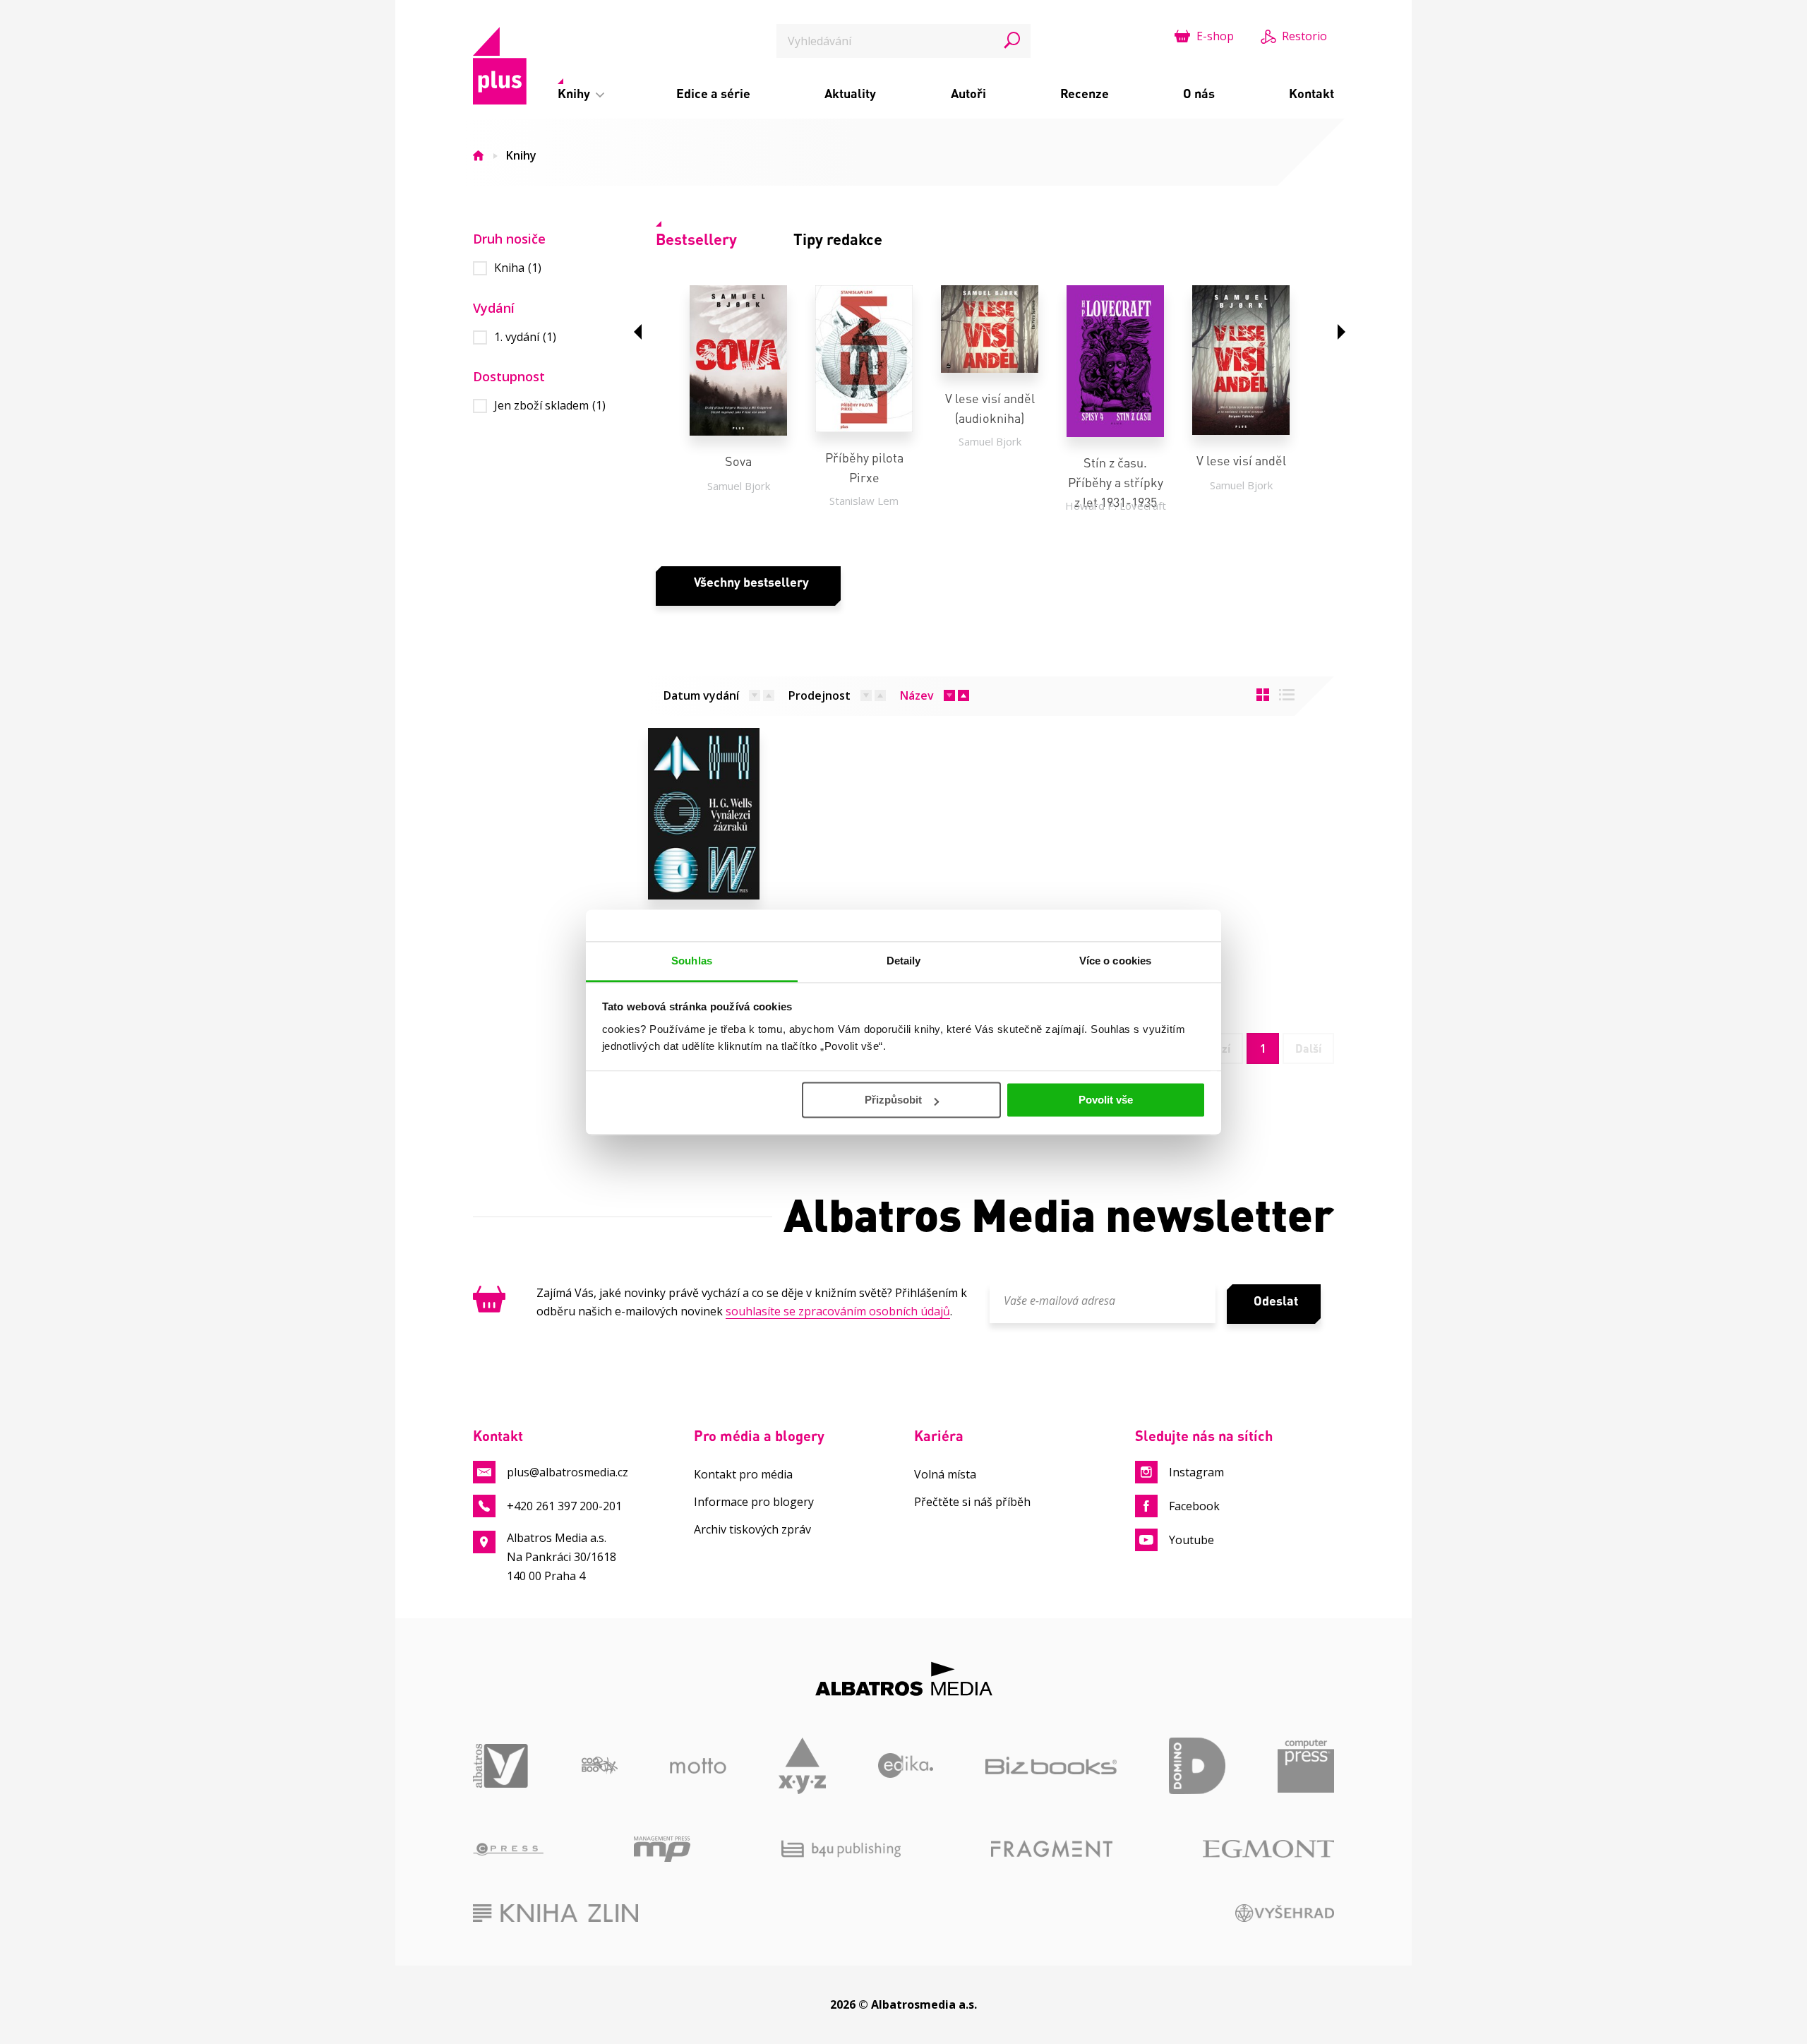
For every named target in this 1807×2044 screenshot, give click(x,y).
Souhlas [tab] (692, 961)
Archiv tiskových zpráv (752, 1529)
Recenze (1085, 93)
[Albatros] (501, 1766)
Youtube (1191, 1540)
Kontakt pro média (743, 1474)
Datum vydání (701, 695)
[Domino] (1197, 1766)
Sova (738, 461)
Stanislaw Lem (864, 501)
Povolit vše (1106, 1100)
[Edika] (906, 1766)
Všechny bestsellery (751, 582)
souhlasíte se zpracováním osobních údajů (838, 1311)
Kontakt (1311, 93)
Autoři (968, 93)
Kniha (518, 268)
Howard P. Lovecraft (1116, 506)
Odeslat (1276, 1301)
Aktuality (850, 93)
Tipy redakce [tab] (838, 239)
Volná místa (945, 1474)
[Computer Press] (1306, 1766)
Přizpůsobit (893, 1100)
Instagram (1196, 1472)
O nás (1199, 93)
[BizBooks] (1051, 1766)
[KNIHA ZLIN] (556, 1913)
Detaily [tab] (904, 961)
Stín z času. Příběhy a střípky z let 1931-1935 (1116, 482)
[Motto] (698, 1766)
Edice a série (713, 93)
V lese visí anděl (1241, 460)
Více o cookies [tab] (1115, 961)
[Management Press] (662, 1849)
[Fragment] (1052, 1849)
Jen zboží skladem (550, 406)
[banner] (500, 66)
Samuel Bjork (739, 486)
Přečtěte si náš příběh (972, 1502)
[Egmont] (1268, 1849)
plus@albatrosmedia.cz (568, 1472)
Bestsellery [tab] (696, 239)
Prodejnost (820, 695)
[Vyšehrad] (1285, 1913)
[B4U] (841, 1849)
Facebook (1194, 1506)
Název (917, 695)
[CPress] (508, 1849)
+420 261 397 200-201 (564, 1506)
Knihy (575, 93)
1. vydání (525, 337)
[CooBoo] (600, 1766)
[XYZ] (802, 1766)
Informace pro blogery (754, 1502)
